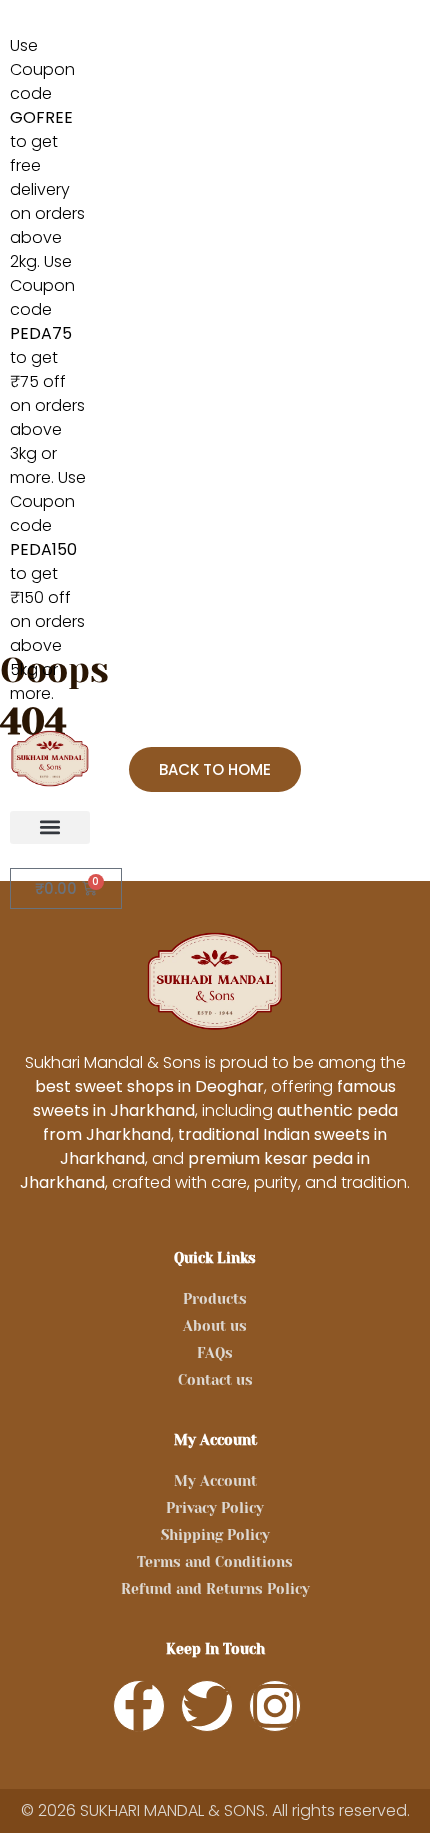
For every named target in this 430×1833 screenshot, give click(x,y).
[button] (50, 827)
